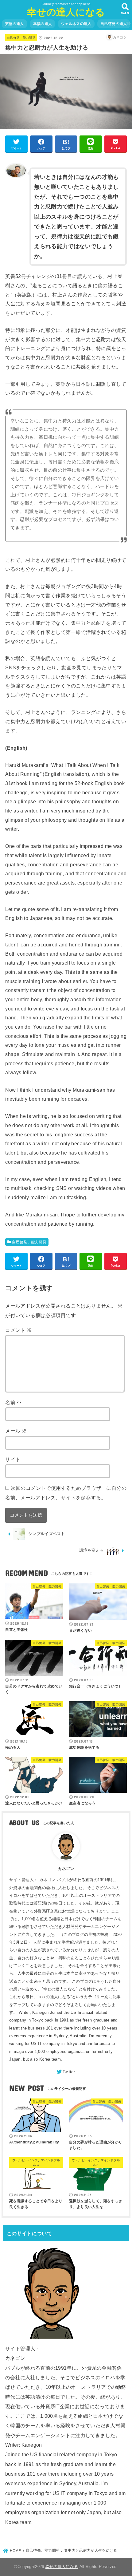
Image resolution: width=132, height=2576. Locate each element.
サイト (13, 1459)
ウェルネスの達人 (76, 24)
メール (16, 1431)
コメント (18, 1330)
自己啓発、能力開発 (21, 38)
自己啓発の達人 (114, 24)
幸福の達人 (43, 24)
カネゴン (66, 1869)
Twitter (69, 2072)
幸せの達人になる (66, 12)
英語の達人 (14, 24)
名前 (14, 1402)
